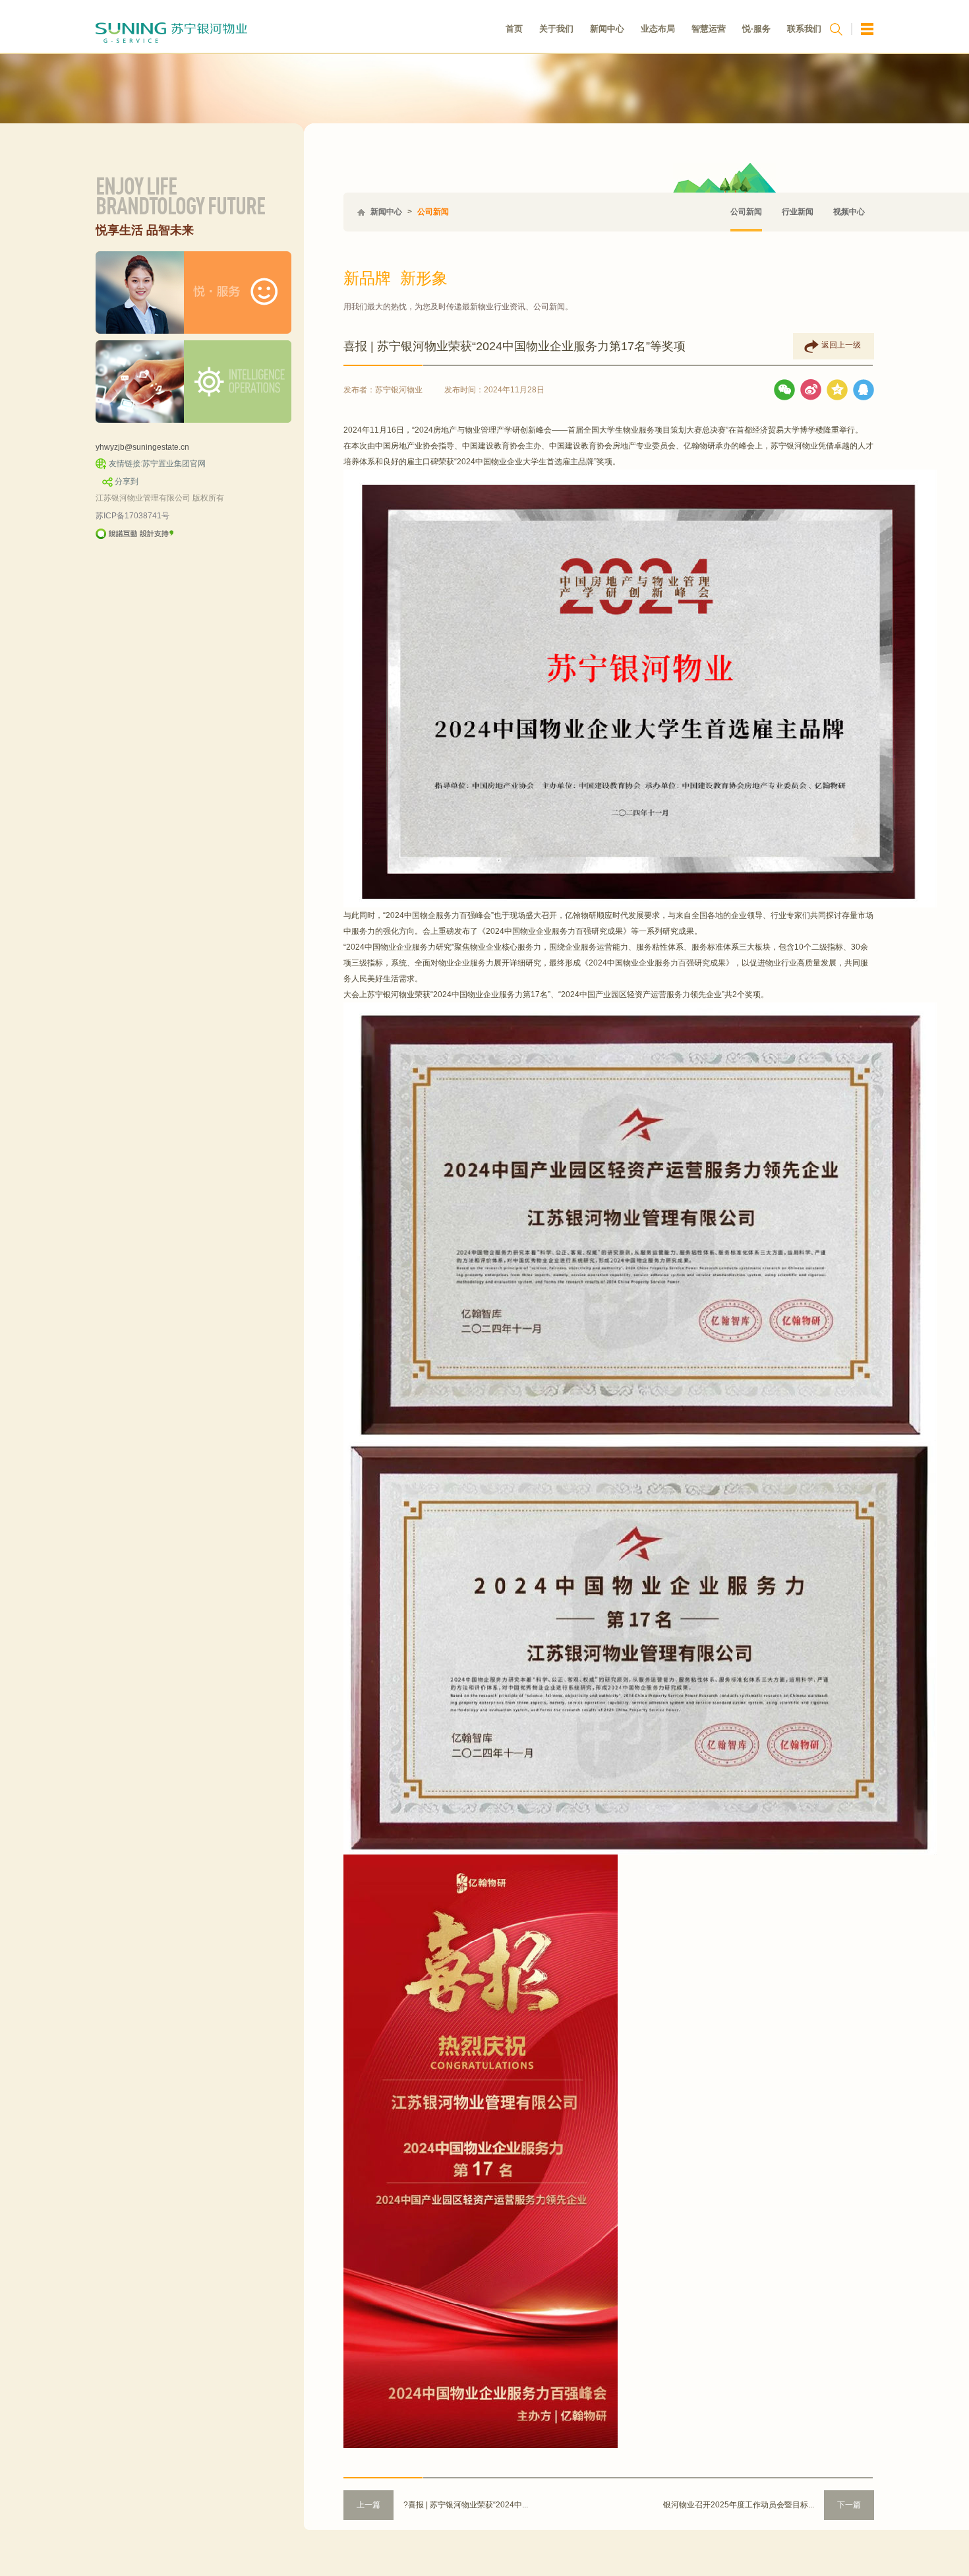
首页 (514, 29)
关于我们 (556, 29)
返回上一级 (841, 345)
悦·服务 (756, 29)
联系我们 (804, 29)
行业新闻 (798, 212)
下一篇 (849, 2505)
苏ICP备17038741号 (132, 516)
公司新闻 (433, 212)
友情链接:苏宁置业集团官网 (157, 464)
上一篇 (368, 2505)
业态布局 (658, 29)
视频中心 (849, 212)
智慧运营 (709, 29)
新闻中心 (607, 29)
